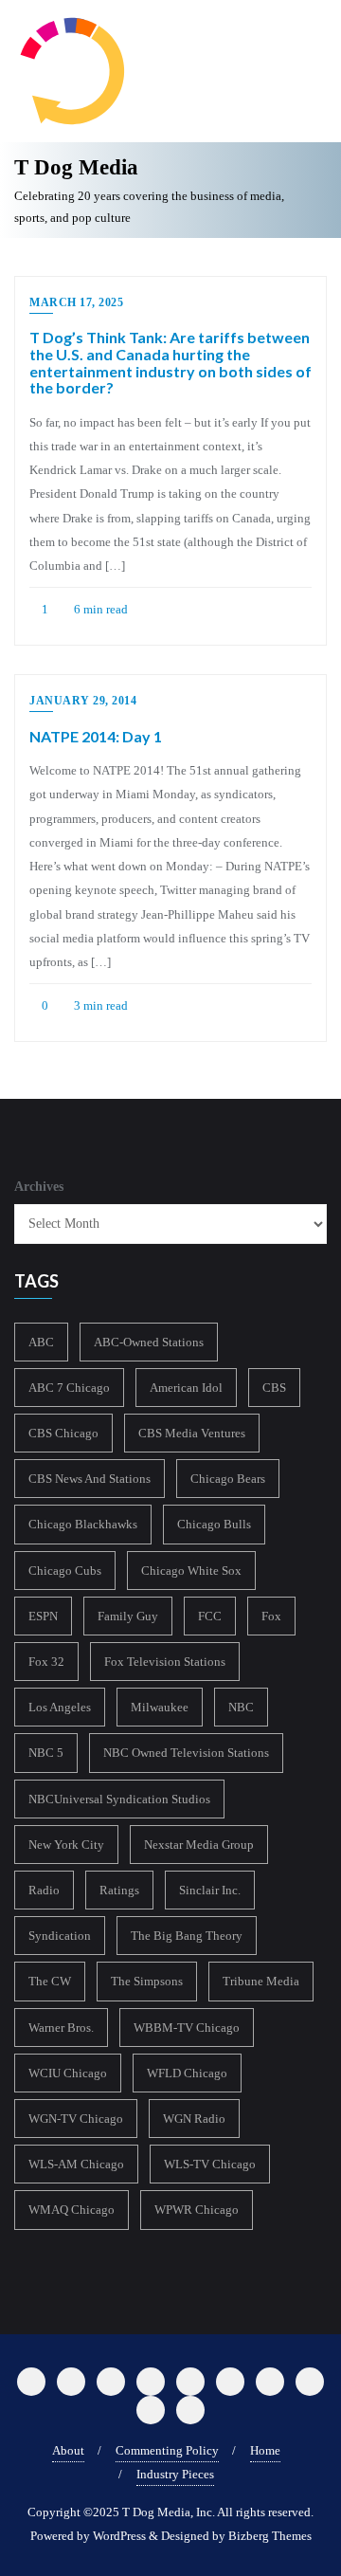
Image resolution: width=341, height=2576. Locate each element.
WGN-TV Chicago (76, 2119)
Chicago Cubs (65, 1571)
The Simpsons (147, 1981)
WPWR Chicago (197, 2210)
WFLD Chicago (187, 2073)
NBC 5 (46, 1753)
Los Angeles (60, 1707)
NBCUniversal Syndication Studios (119, 1799)
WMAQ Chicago (72, 2210)
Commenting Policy (167, 2450)
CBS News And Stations (90, 1479)
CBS (274, 1388)
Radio (44, 1890)
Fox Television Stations (165, 1662)
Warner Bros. (61, 2028)
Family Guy (128, 1616)
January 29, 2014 (83, 701)
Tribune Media (261, 1981)
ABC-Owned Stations (149, 1342)
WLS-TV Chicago (210, 2164)
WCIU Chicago (68, 2073)
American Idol (186, 1388)
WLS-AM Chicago (76, 2164)
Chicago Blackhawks (83, 1524)
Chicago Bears (228, 1479)
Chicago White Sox (191, 1571)
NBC (241, 1707)
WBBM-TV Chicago (187, 2028)
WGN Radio (194, 2119)
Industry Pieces (175, 2474)
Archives (39, 1187)
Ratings (119, 1890)
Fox (271, 1616)
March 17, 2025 (76, 302)
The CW (50, 1981)
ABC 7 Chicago (69, 1388)
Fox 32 (46, 1662)
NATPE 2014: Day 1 (96, 736)
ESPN (43, 1616)
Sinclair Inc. (210, 1890)
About (68, 2450)
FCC (210, 1616)
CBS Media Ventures (192, 1433)
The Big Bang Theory (187, 1936)
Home (265, 2450)
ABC (41, 1342)
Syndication (60, 1936)
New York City (66, 1845)
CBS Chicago (63, 1433)
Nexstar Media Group (199, 1845)
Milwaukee (160, 1707)
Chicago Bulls (214, 1524)
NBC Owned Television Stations (186, 1753)
